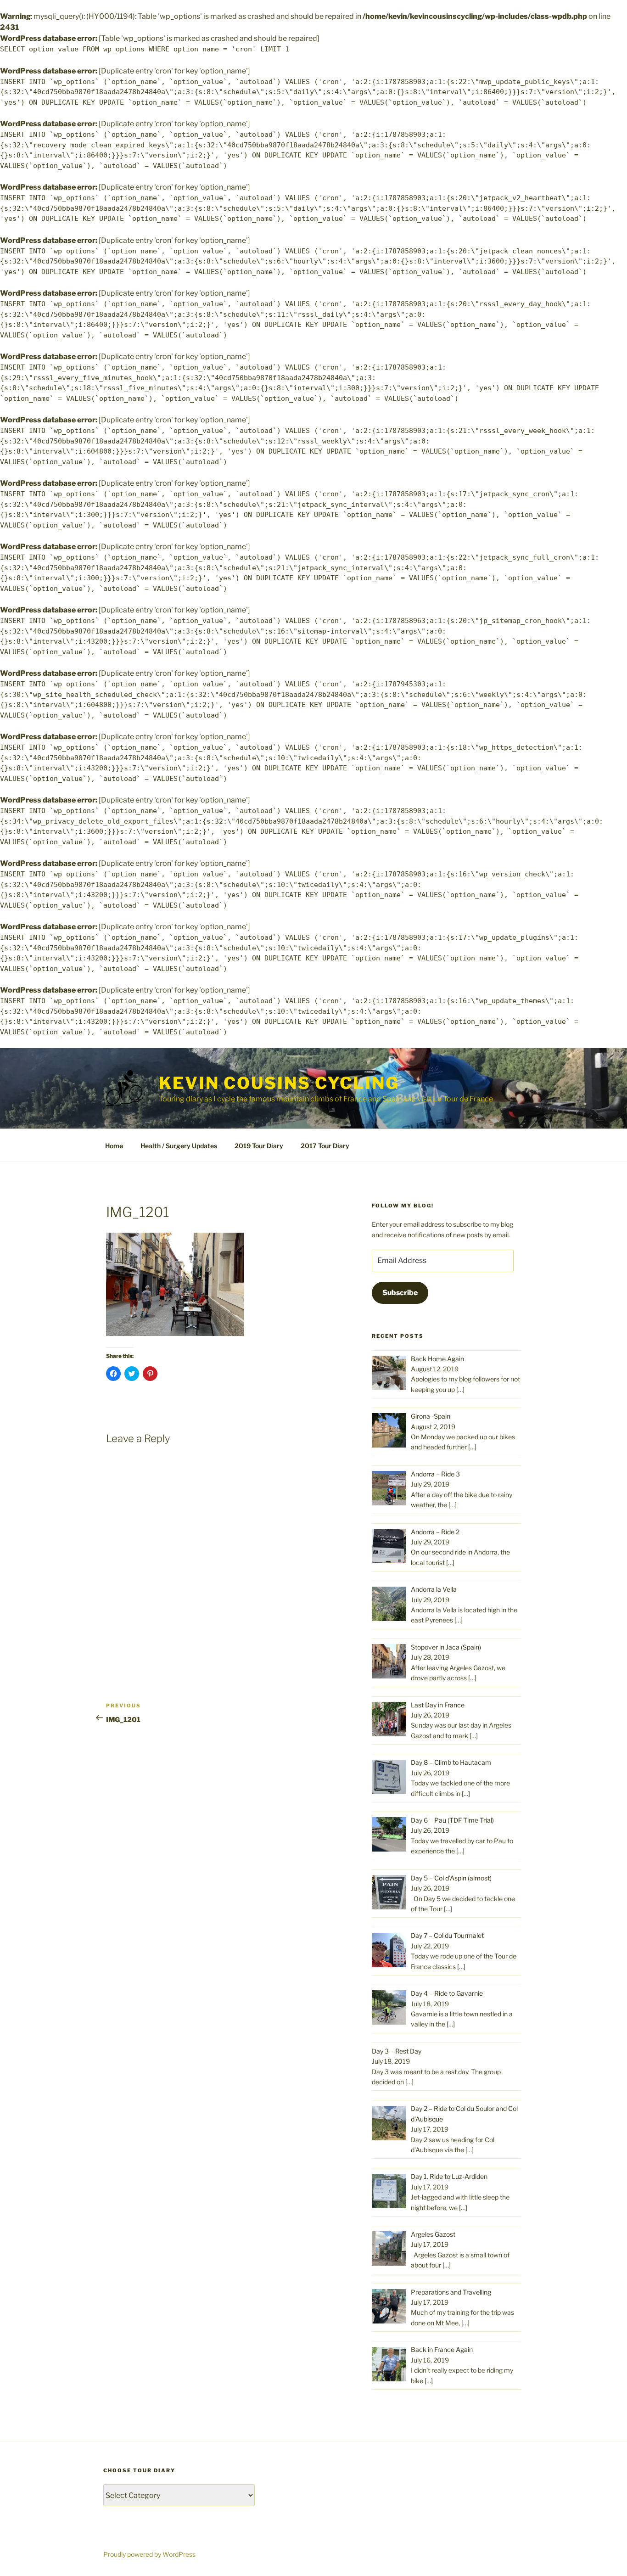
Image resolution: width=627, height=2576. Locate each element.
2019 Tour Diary (259, 1146)
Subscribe (400, 1293)
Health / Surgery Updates (179, 1146)
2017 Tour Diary (325, 1146)
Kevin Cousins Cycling (279, 1083)
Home (114, 1146)
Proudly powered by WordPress (149, 2554)
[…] (460, 1389)
